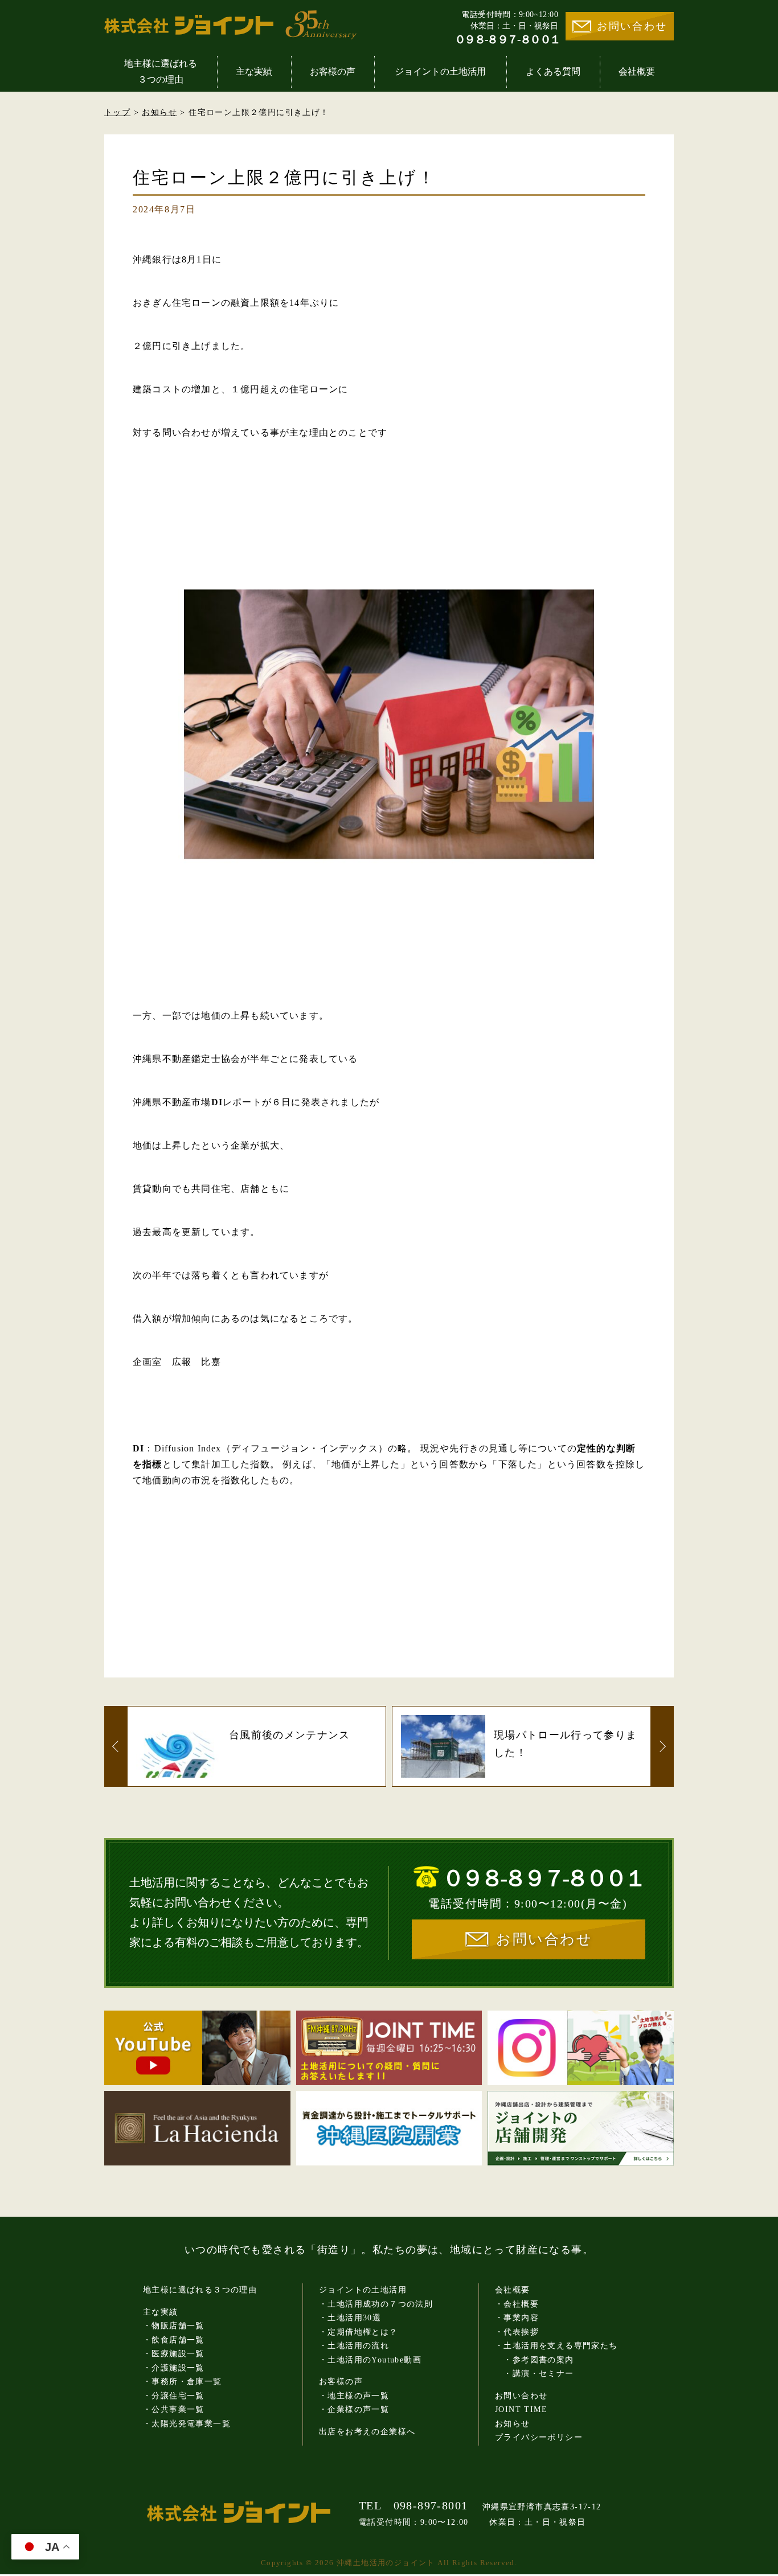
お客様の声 (333, 71)
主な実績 (254, 71)
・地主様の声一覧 (354, 2396)
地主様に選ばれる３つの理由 (161, 71)
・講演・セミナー (535, 2374)
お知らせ (159, 112)
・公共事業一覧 (174, 2409)
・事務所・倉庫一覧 (183, 2382)
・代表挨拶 (517, 2332)
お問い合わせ (632, 26)
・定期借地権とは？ (359, 2332)
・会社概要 (517, 2304)
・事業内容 (517, 2318)
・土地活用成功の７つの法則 (376, 2304)
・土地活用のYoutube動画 (370, 2360)
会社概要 (637, 71)
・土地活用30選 (350, 2318)
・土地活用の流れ (354, 2346)
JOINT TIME (521, 2409)
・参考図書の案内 (535, 2360)
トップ (117, 112)
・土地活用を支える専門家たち (556, 2346)
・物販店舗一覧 (174, 2326)
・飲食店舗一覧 (174, 2340)
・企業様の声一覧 (354, 2409)
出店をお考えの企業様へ (367, 2432)
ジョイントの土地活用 (440, 71)
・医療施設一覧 (174, 2354)
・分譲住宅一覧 (174, 2396)
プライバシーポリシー (539, 2437)
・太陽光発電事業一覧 (187, 2424)
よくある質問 (553, 71)
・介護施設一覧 (174, 2368)
